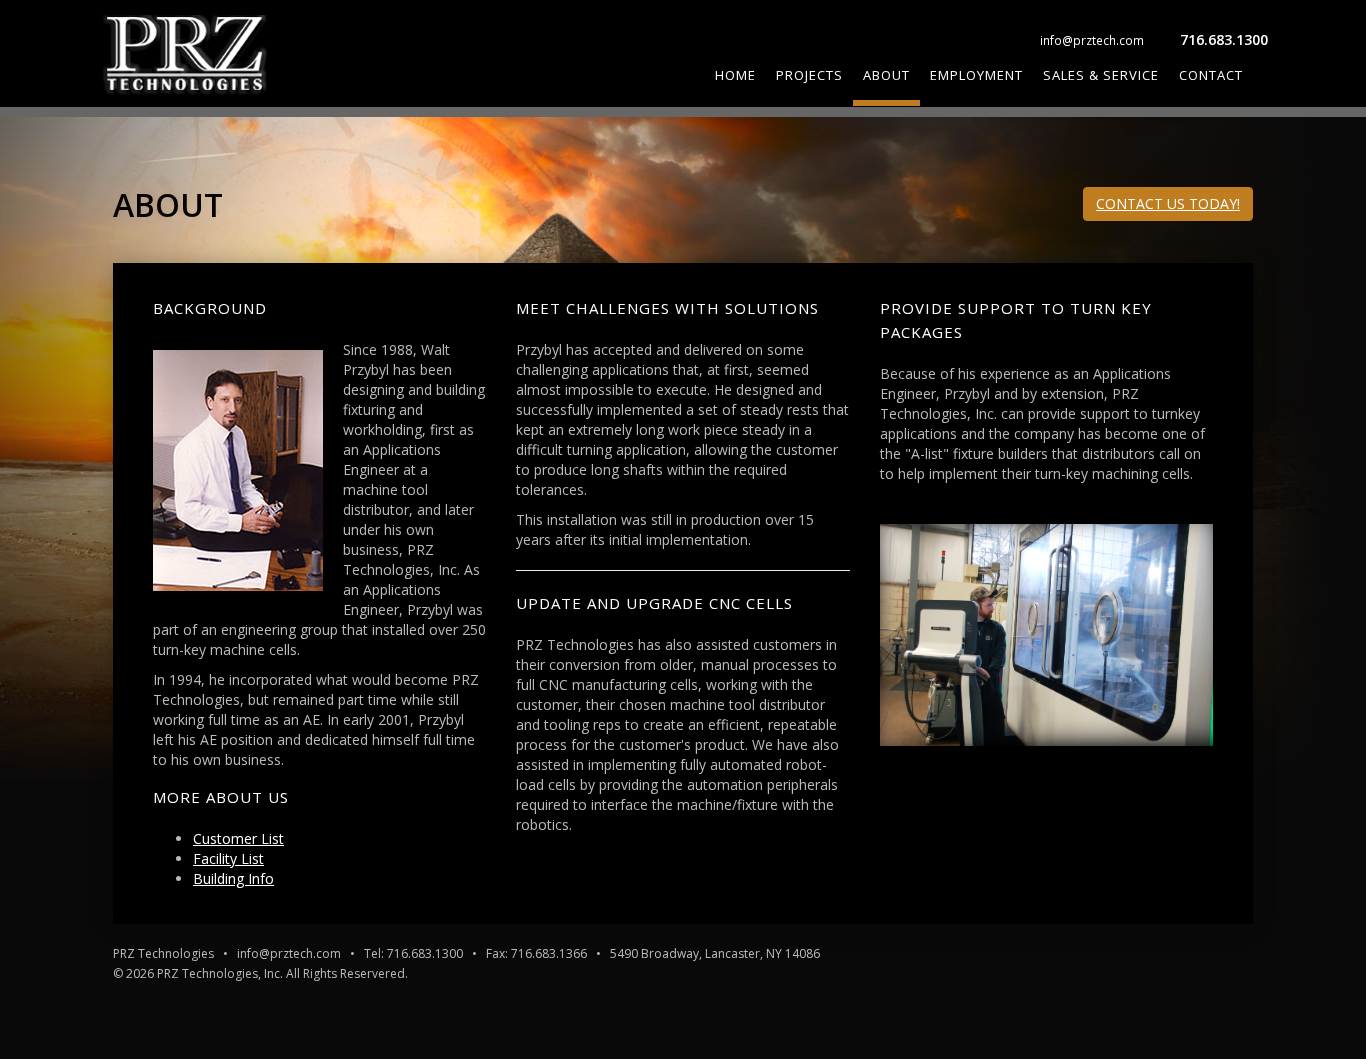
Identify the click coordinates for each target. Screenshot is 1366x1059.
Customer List (238, 838)
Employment (976, 75)
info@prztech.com (1092, 40)
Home (735, 75)
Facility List (228, 858)
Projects (809, 75)
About (886, 75)
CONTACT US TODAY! (1168, 203)
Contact (1211, 75)
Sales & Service (1101, 75)
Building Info (233, 878)
